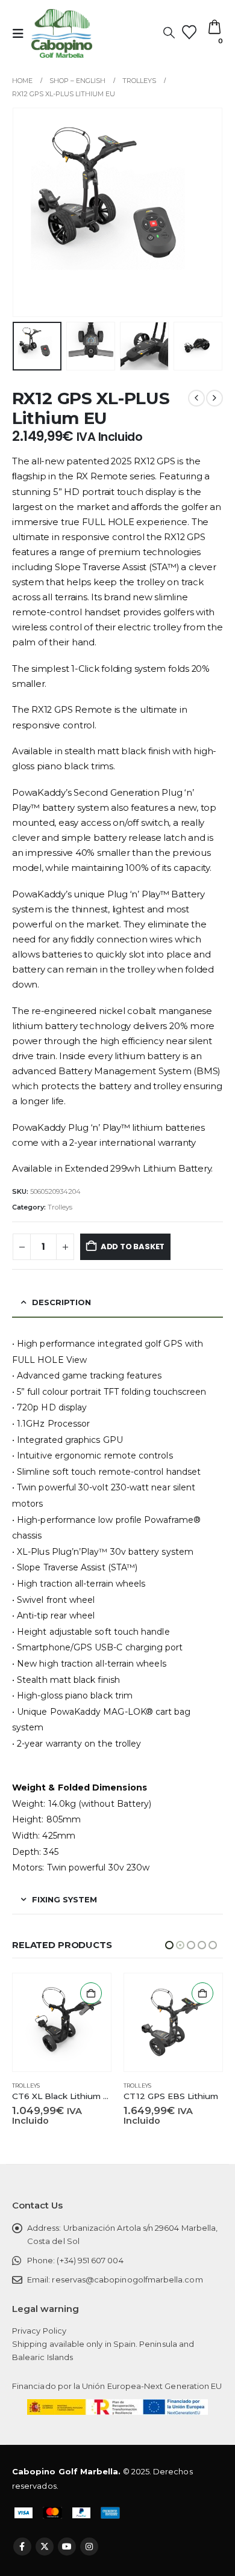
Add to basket (133, 1247)
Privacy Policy (39, 2331)
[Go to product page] (62, 2022)
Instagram (89, 2547)
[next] (215, 398)
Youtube (67, 2547)
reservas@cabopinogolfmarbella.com (127, 2279)
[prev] (196, 398)
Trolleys (60, 1207)
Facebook (22, 2547)
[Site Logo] (62, 33)
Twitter (45, 2547)
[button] (22, 34)
